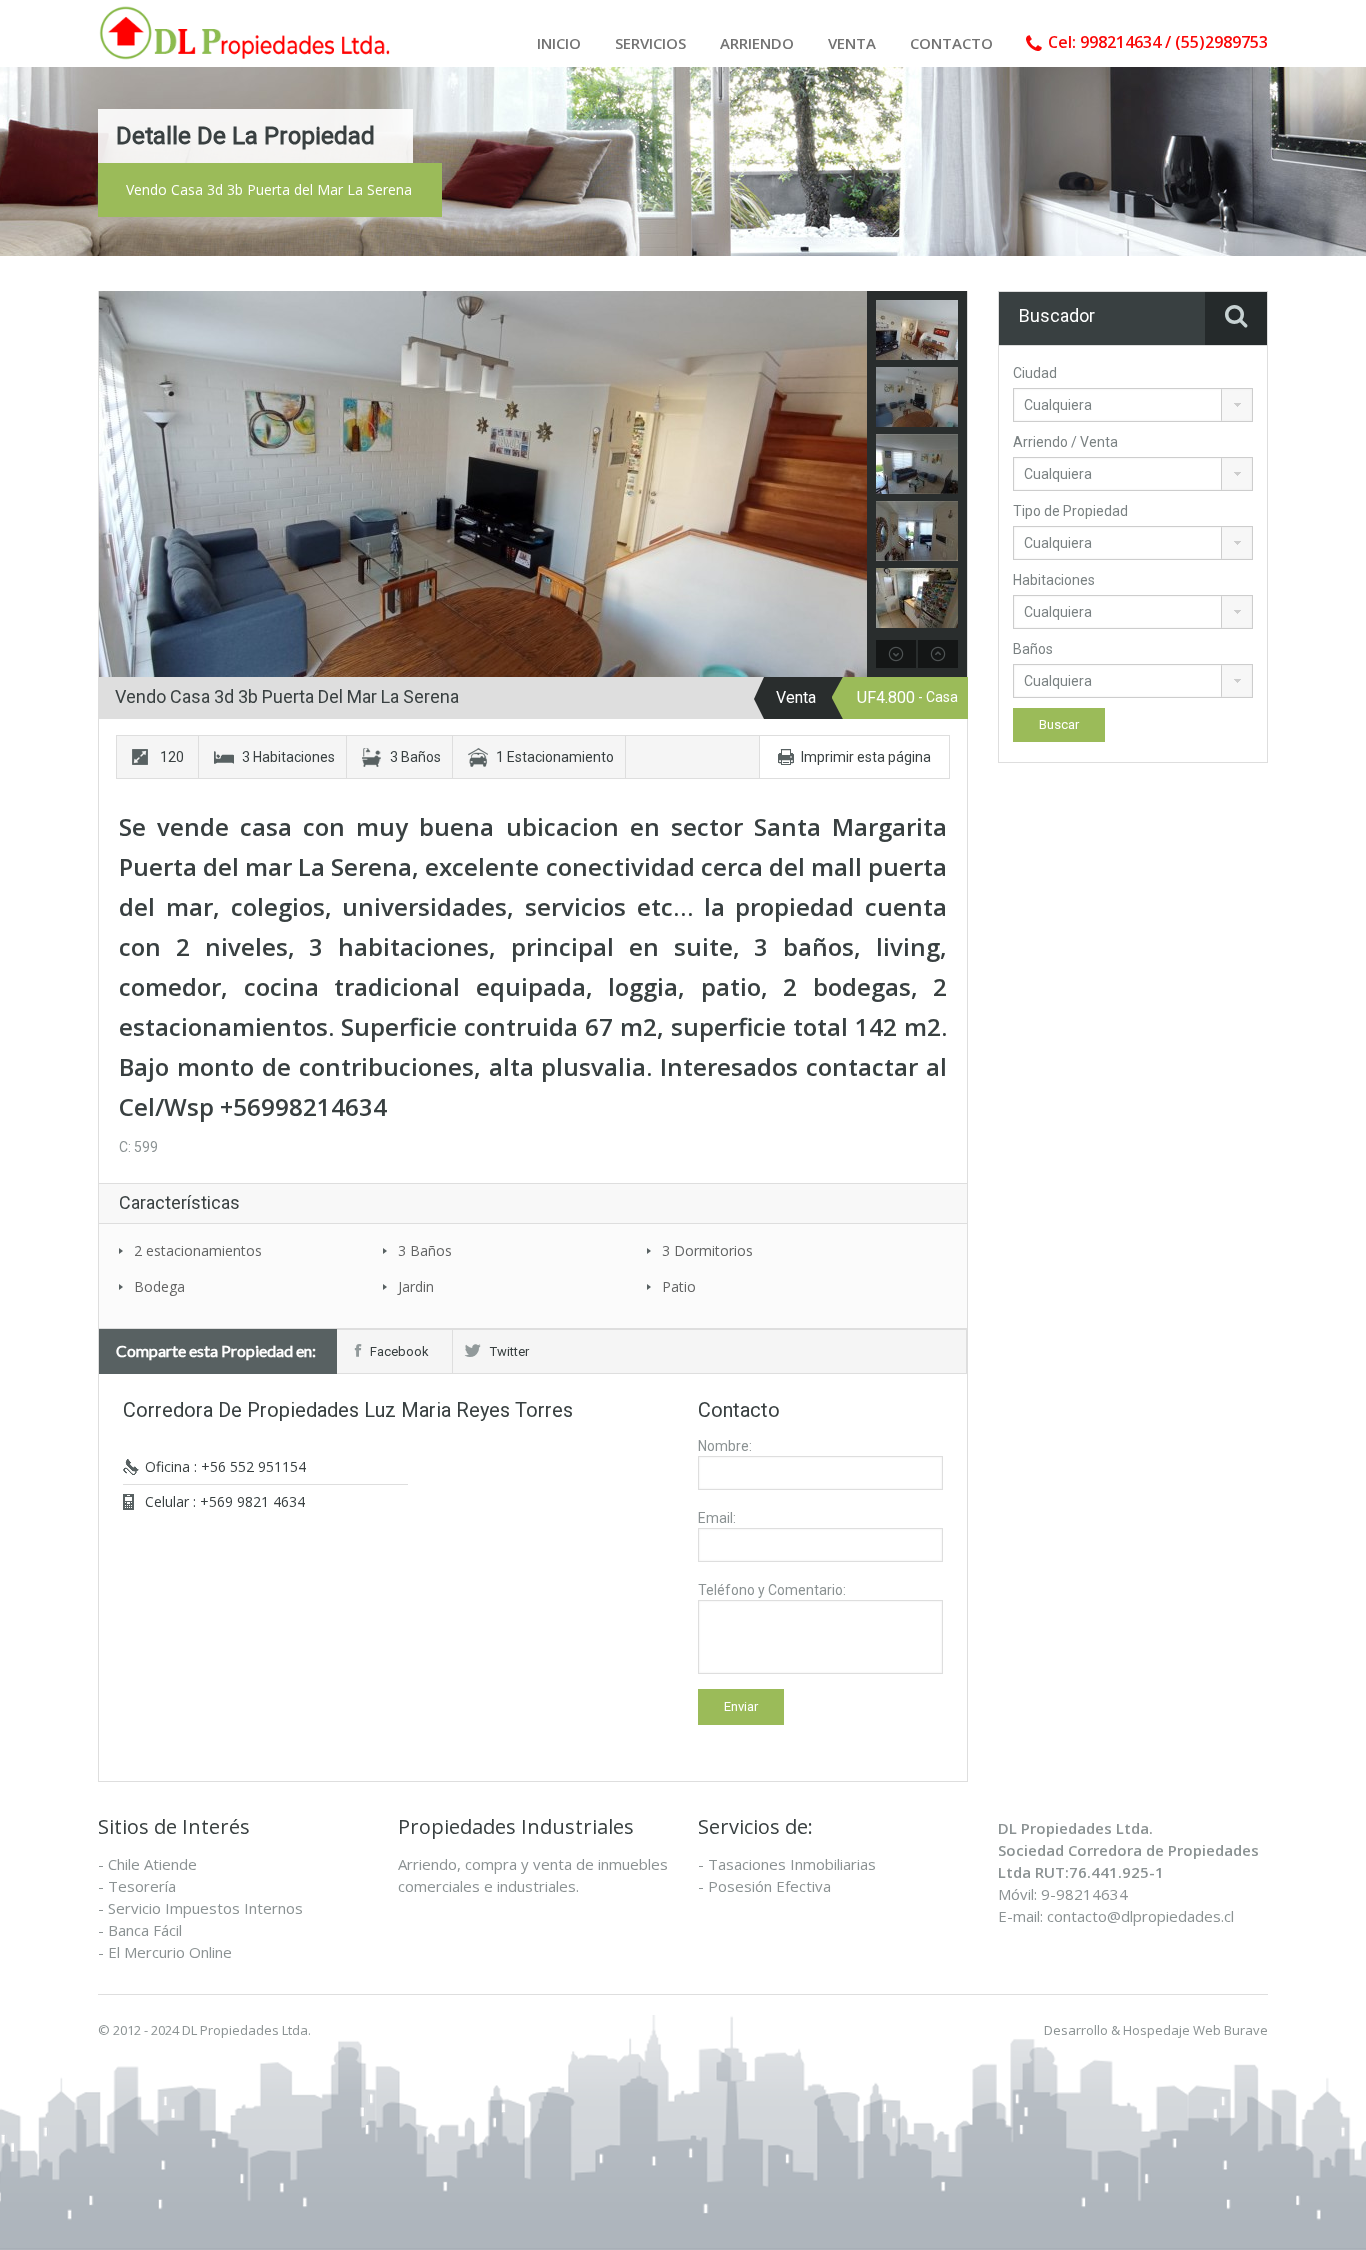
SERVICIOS (650, 43)
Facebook (399, 1351)
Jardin (416, 1286)
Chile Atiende (152, 1864)
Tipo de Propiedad (1070, 511)
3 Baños (425, 1250)
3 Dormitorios (707, 1250)
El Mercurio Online (170, 1952)
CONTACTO (951, 43)
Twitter (509, 1351)
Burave (1246, 2030)
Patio (679, 1286)
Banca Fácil (145, 1930)
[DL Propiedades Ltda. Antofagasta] (248, 33)
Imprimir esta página (866, 757)
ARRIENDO (757, 43)
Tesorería (142, 1886)
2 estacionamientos (198, 1250)
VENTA (852, 43)
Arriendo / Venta (1065, 442)
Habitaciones (1054, 580)
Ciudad (1035, 373)
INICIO (559, 43)
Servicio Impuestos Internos (205, 1908)
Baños (1033, 649)
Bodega (159, 1286)
